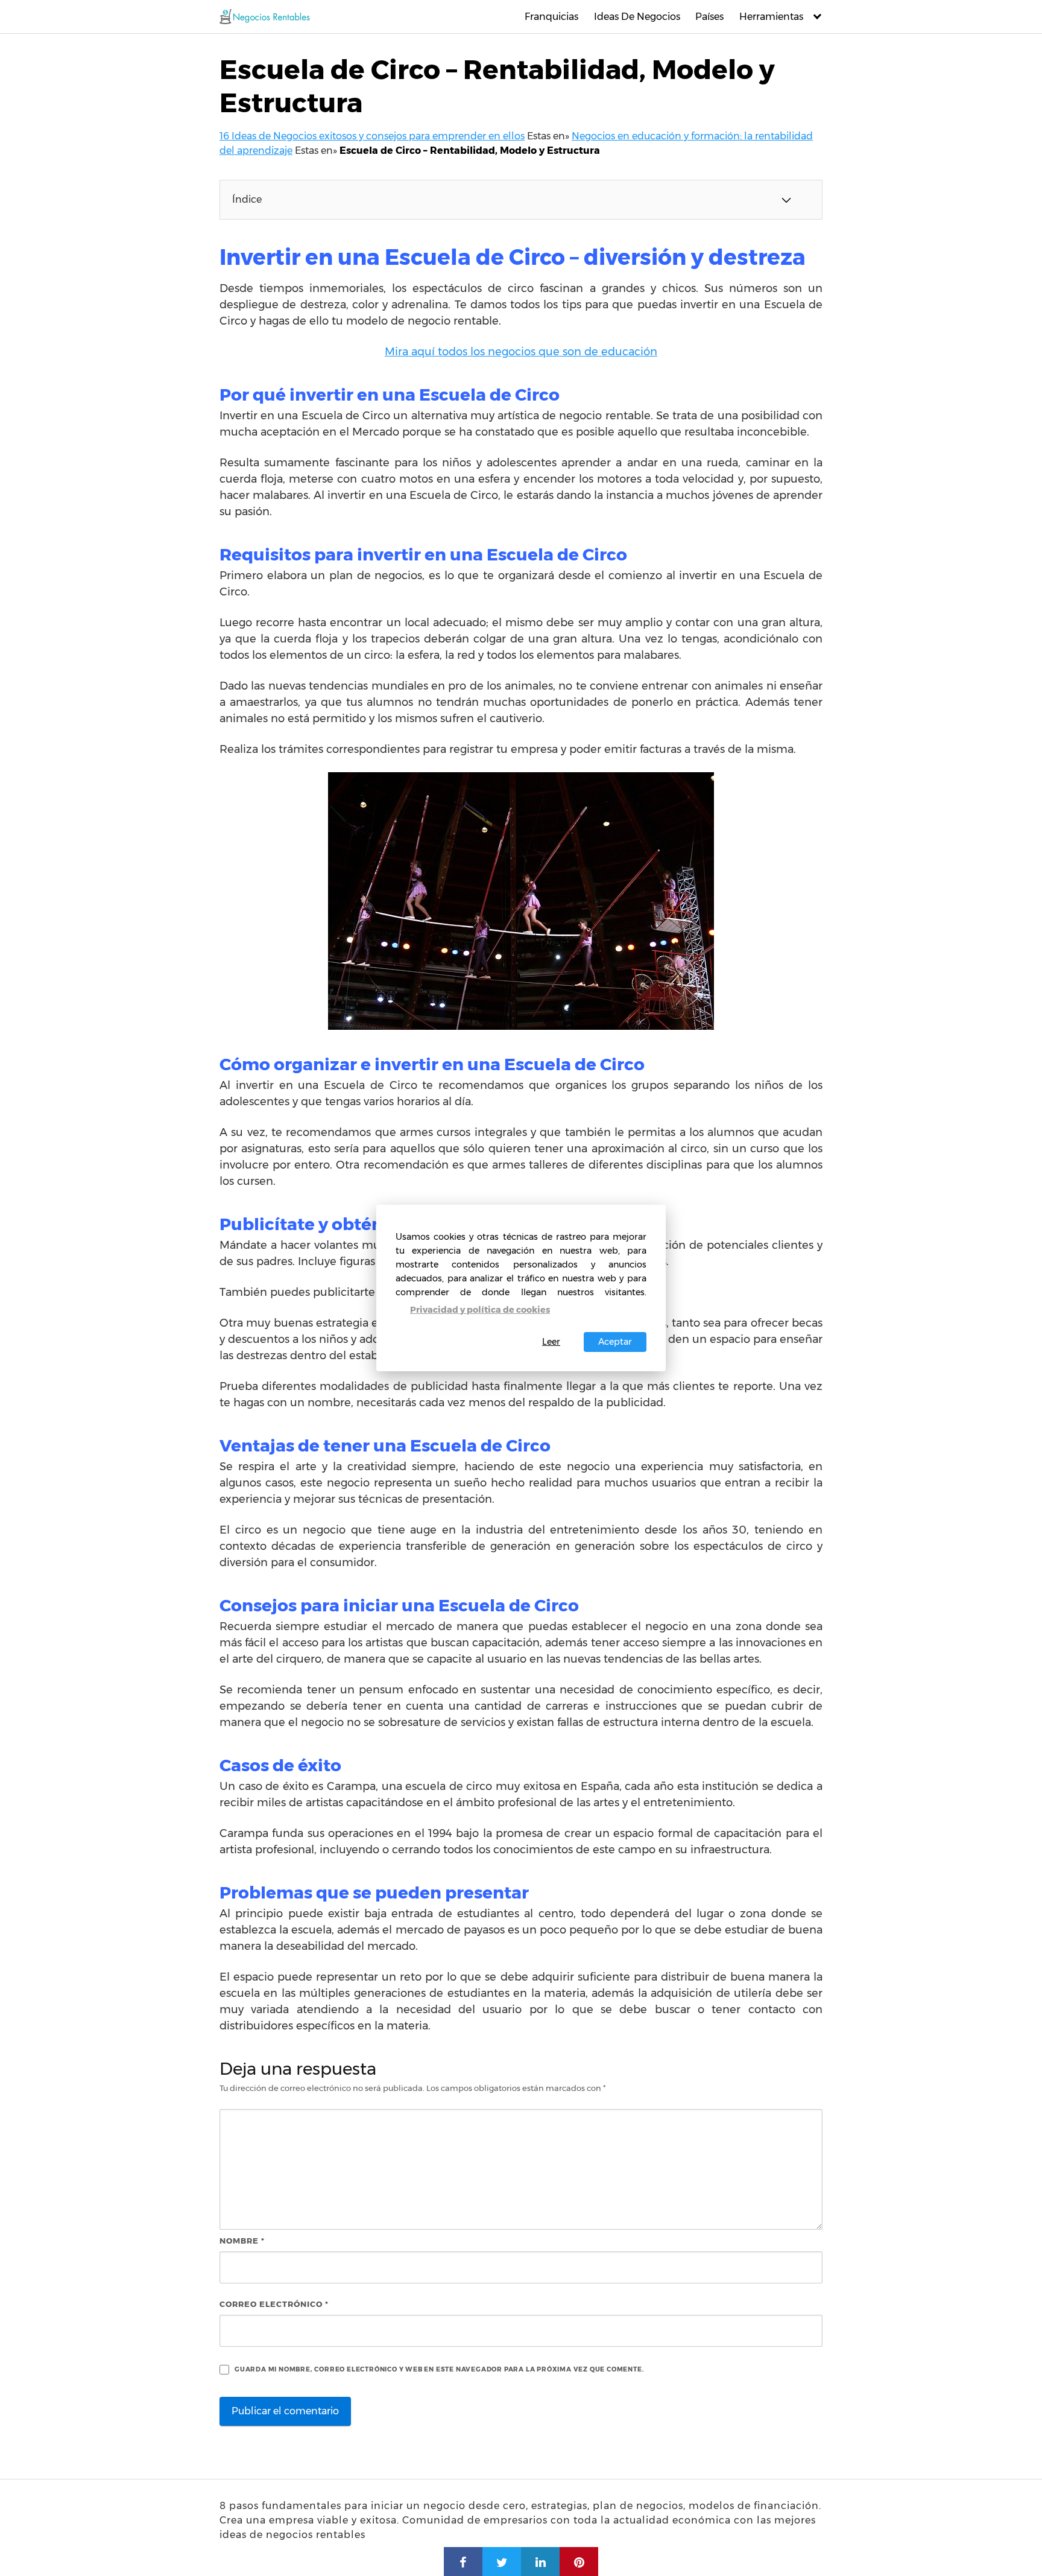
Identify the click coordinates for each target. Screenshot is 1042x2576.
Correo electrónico (274, 2304)
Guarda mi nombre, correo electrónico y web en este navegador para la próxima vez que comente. (439, 2369)
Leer (551, 1342)
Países (709, 17)
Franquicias (551, 17)
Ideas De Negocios (637, 17)
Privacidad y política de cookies (480, 1310)
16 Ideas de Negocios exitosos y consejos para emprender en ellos (372, 136)
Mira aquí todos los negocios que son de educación (521, 352)
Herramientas (771, 17)
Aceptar (615, 1342)
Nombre (242, 2241)
